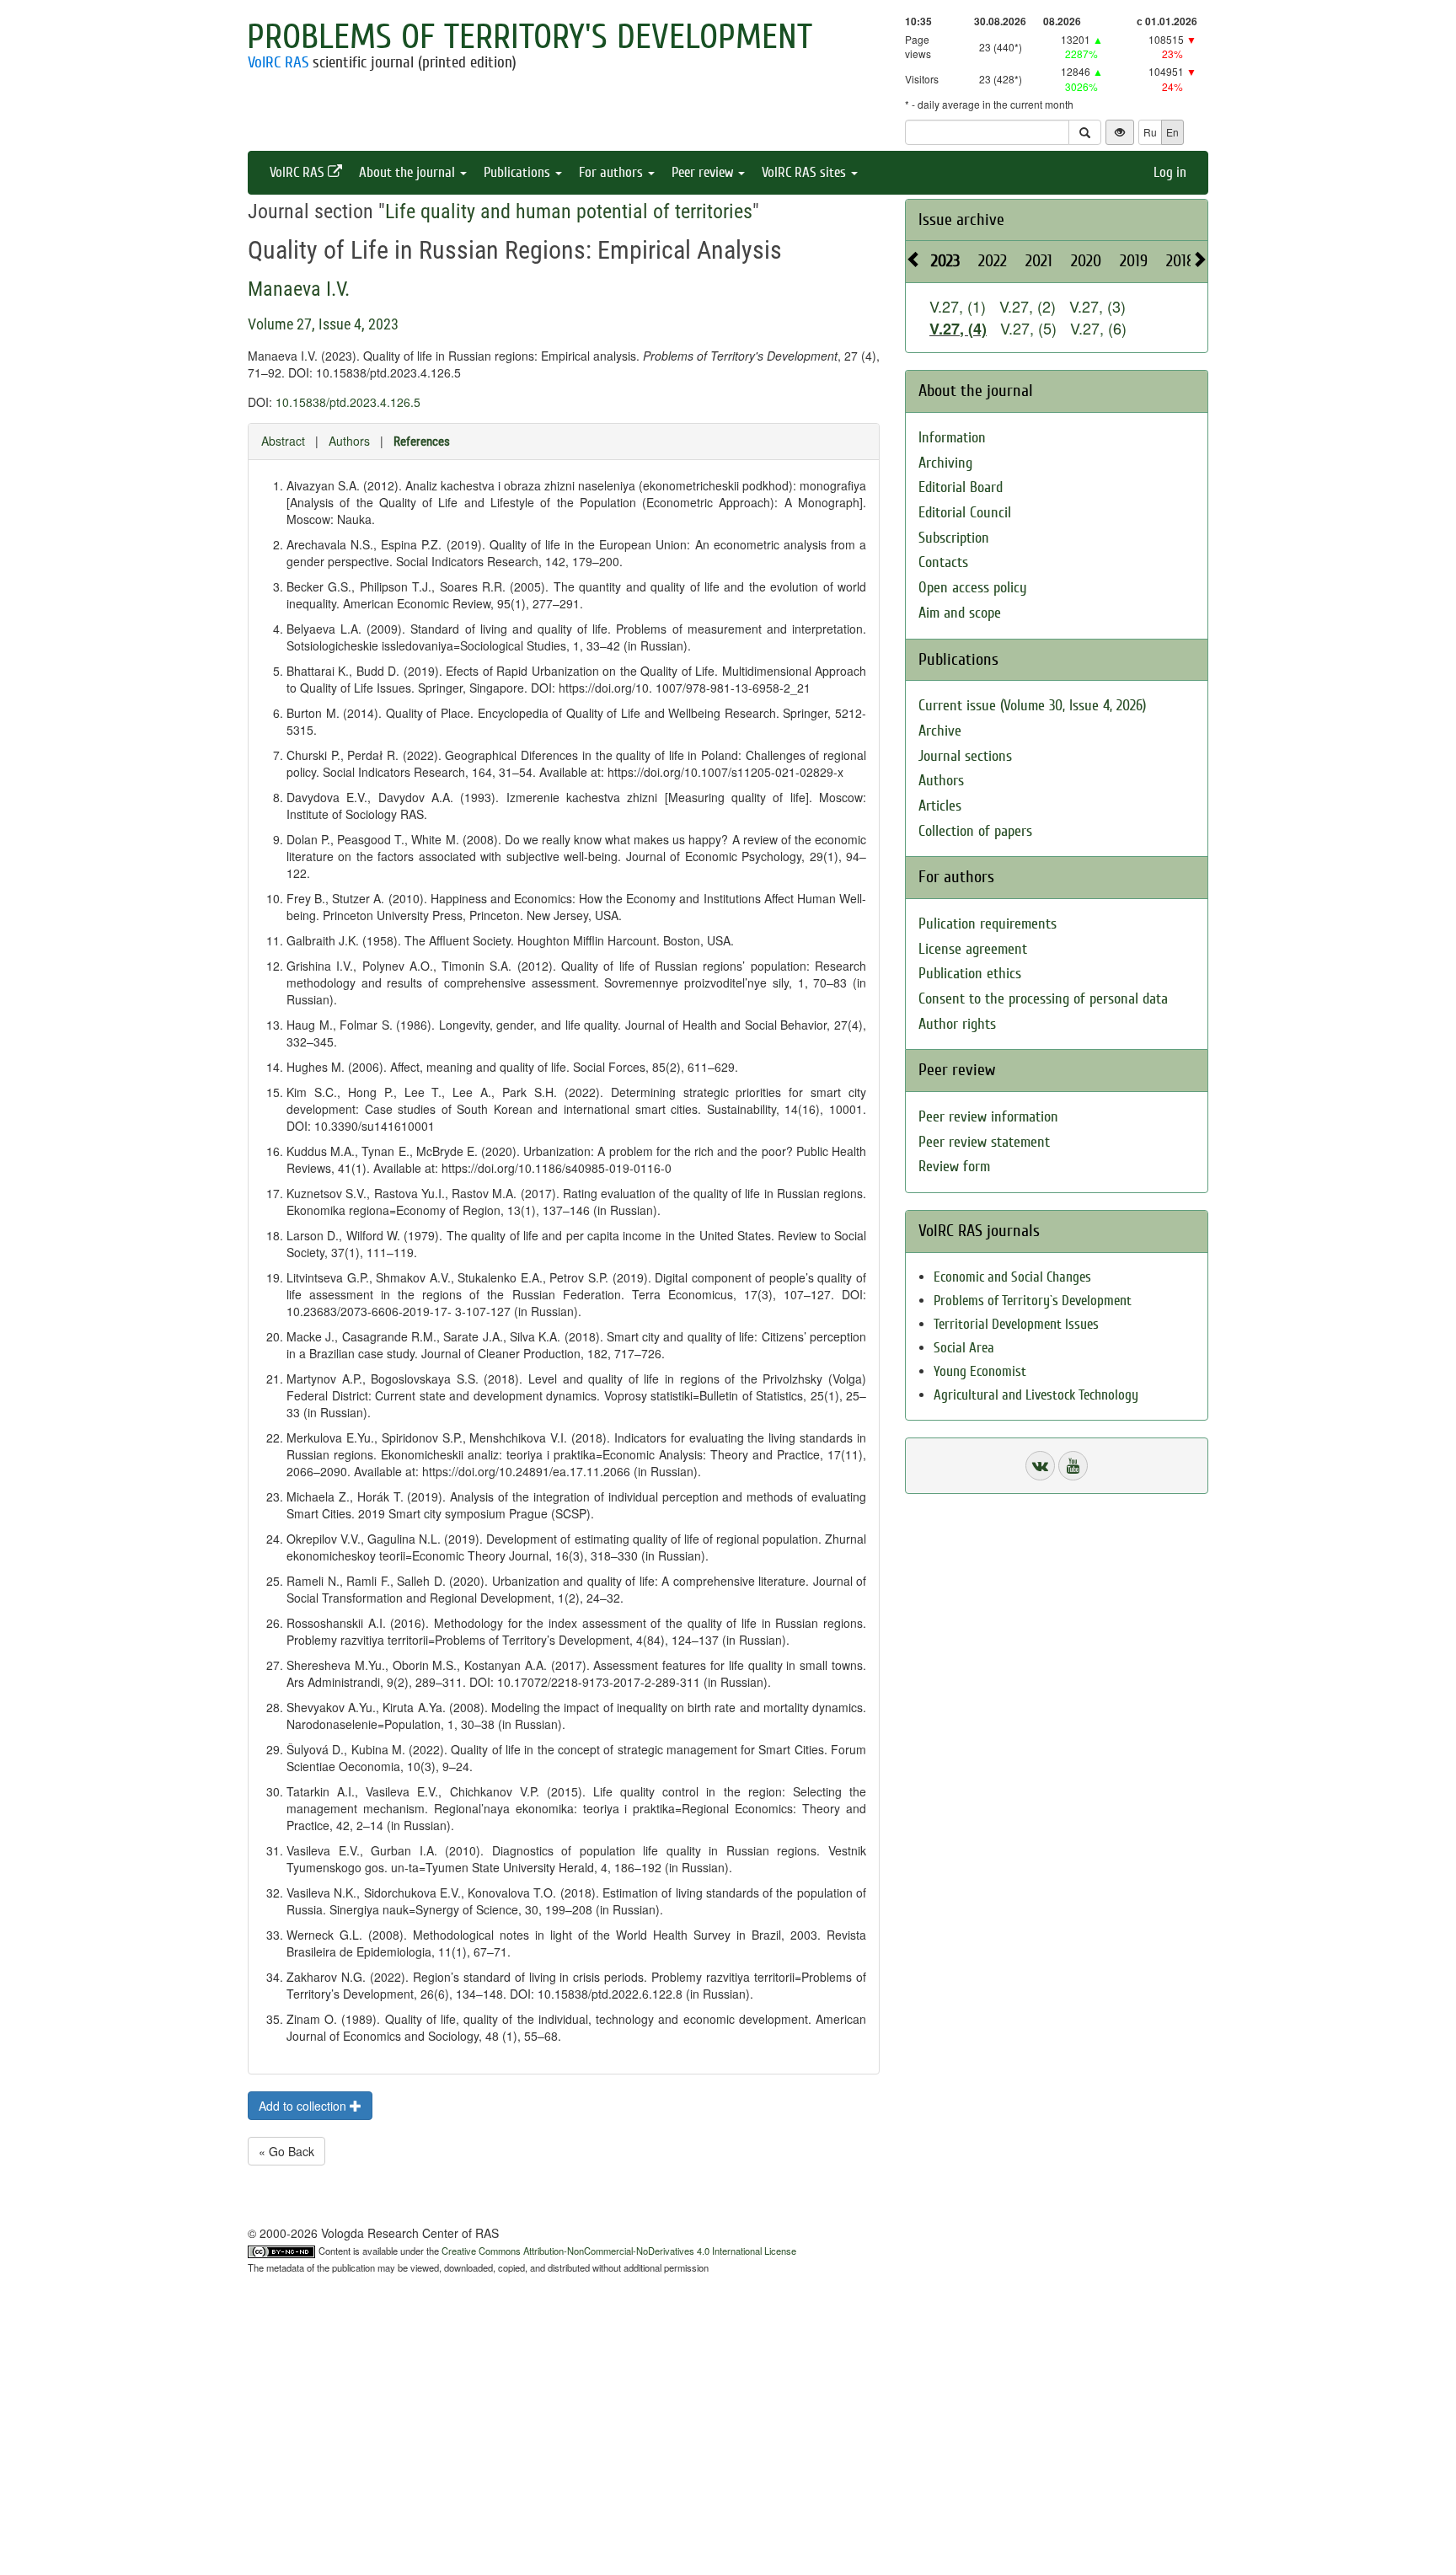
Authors (349, 441)
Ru (1150, 132)
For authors (613, 172)
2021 (1039, 261)
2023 (945, 261)
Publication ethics (970, 974)
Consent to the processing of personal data (1043, 999)
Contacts (943, 562)
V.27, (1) (958, 306)
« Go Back (286, 2151)
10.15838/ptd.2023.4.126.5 (348, 402)
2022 (993, 261)
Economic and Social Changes (1012, 1277)
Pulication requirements (988, 924)
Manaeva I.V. (299, 289)
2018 (1180, 261)
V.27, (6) (1098, 328)
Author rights (957, 1024)
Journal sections (965, 756)
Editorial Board (961, 487)
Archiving (945, 463)
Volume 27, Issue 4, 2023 (323, 324)
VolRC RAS (278, 62)
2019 (1134, 261)
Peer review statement (984, 1142)
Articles (940, 806)
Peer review (704, 172)
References (422, 442)
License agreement (973, 949)
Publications (519, 172)
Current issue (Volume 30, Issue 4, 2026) (1032, 706)
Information (952, 438)
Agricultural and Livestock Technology (1036, 1395)
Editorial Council (965, 513)
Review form (954, 1167)
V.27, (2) (1028, 306)
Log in (1170, 172)
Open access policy (973, 588)
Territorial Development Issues (1016, 1324)
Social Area (964, 1348)
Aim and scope (960, 613)
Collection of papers (975, 831)
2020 (1086, 261)
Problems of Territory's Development (530, 37)
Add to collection (304, 2106)
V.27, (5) (1028, 328)
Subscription (954, 538)
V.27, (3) (1097, 306)
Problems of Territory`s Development (1033, 1301)
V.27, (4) (958, 329)
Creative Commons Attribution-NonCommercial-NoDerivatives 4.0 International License (619, 2251)
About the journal (409, 172)
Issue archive (961, 219)
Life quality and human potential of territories (569, 211)
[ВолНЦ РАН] (1040, 1466)
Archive (940, 731)
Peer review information (988, 1117)
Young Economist (980, 1371)
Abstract (283, 441)
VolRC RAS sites (806, 172)
